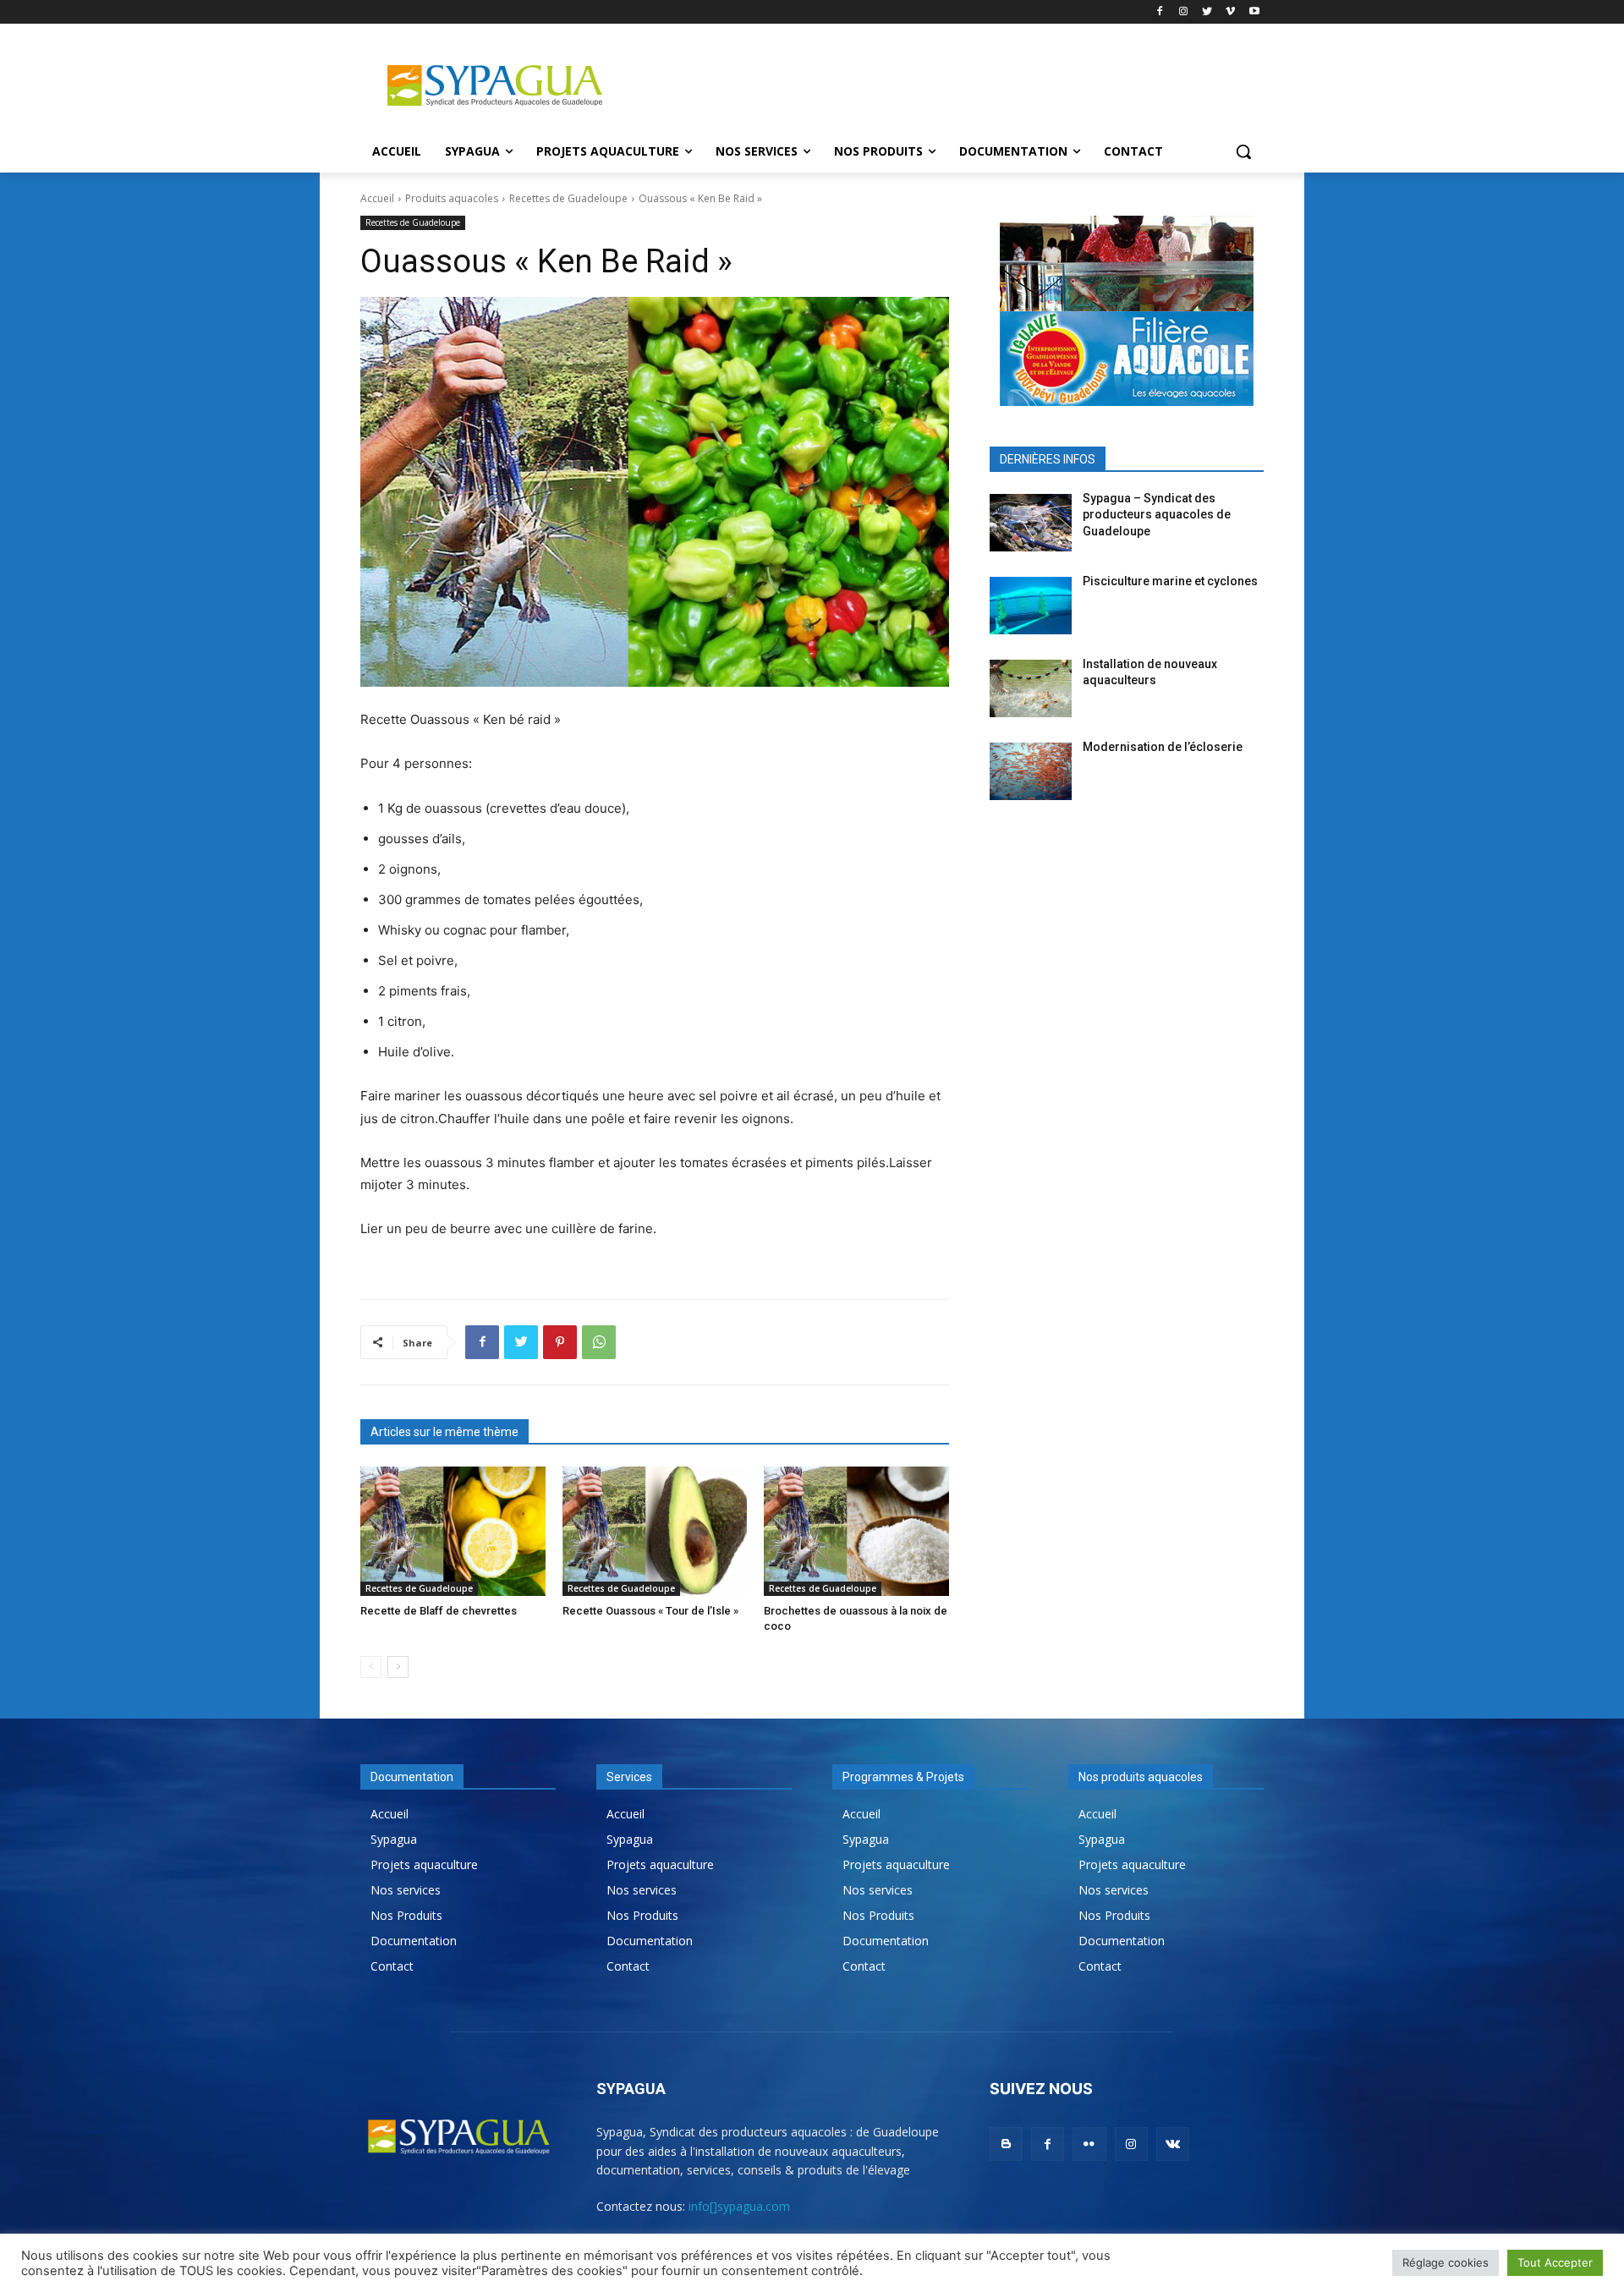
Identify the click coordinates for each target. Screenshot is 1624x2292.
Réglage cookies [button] (1446, 2262)
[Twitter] (1207, 12)
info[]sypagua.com (739, 2206)
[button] (1243, 151)
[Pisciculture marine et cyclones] (1031, 606)
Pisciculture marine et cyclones (1170, 581)
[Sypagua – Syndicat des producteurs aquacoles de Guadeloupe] (1031, 523)
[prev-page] (371, 1667)
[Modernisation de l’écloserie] (1031, 771)
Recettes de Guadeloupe (568, 198)
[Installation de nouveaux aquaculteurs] (1031, 688)
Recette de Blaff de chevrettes (439, 1611)
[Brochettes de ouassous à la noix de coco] (856, 1531)
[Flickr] (1089, 2144)
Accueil (377, 198)
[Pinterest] (560, 1342)
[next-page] (398, 1667)
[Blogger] (1006, 2144)
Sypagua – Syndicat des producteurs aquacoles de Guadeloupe (1157, 515)
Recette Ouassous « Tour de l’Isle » (650, 1611)
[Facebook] (1160, 12)
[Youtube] (1254, 12)
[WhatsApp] (599, 1342)
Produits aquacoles (452, 198)
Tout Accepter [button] (1555, 2262)
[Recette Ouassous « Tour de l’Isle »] (655, 1531)
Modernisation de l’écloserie (1163, 747)
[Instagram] (1184, 12)
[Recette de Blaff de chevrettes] (453, 1531)
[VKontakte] (1173, 2144)
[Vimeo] (1230, 12)
